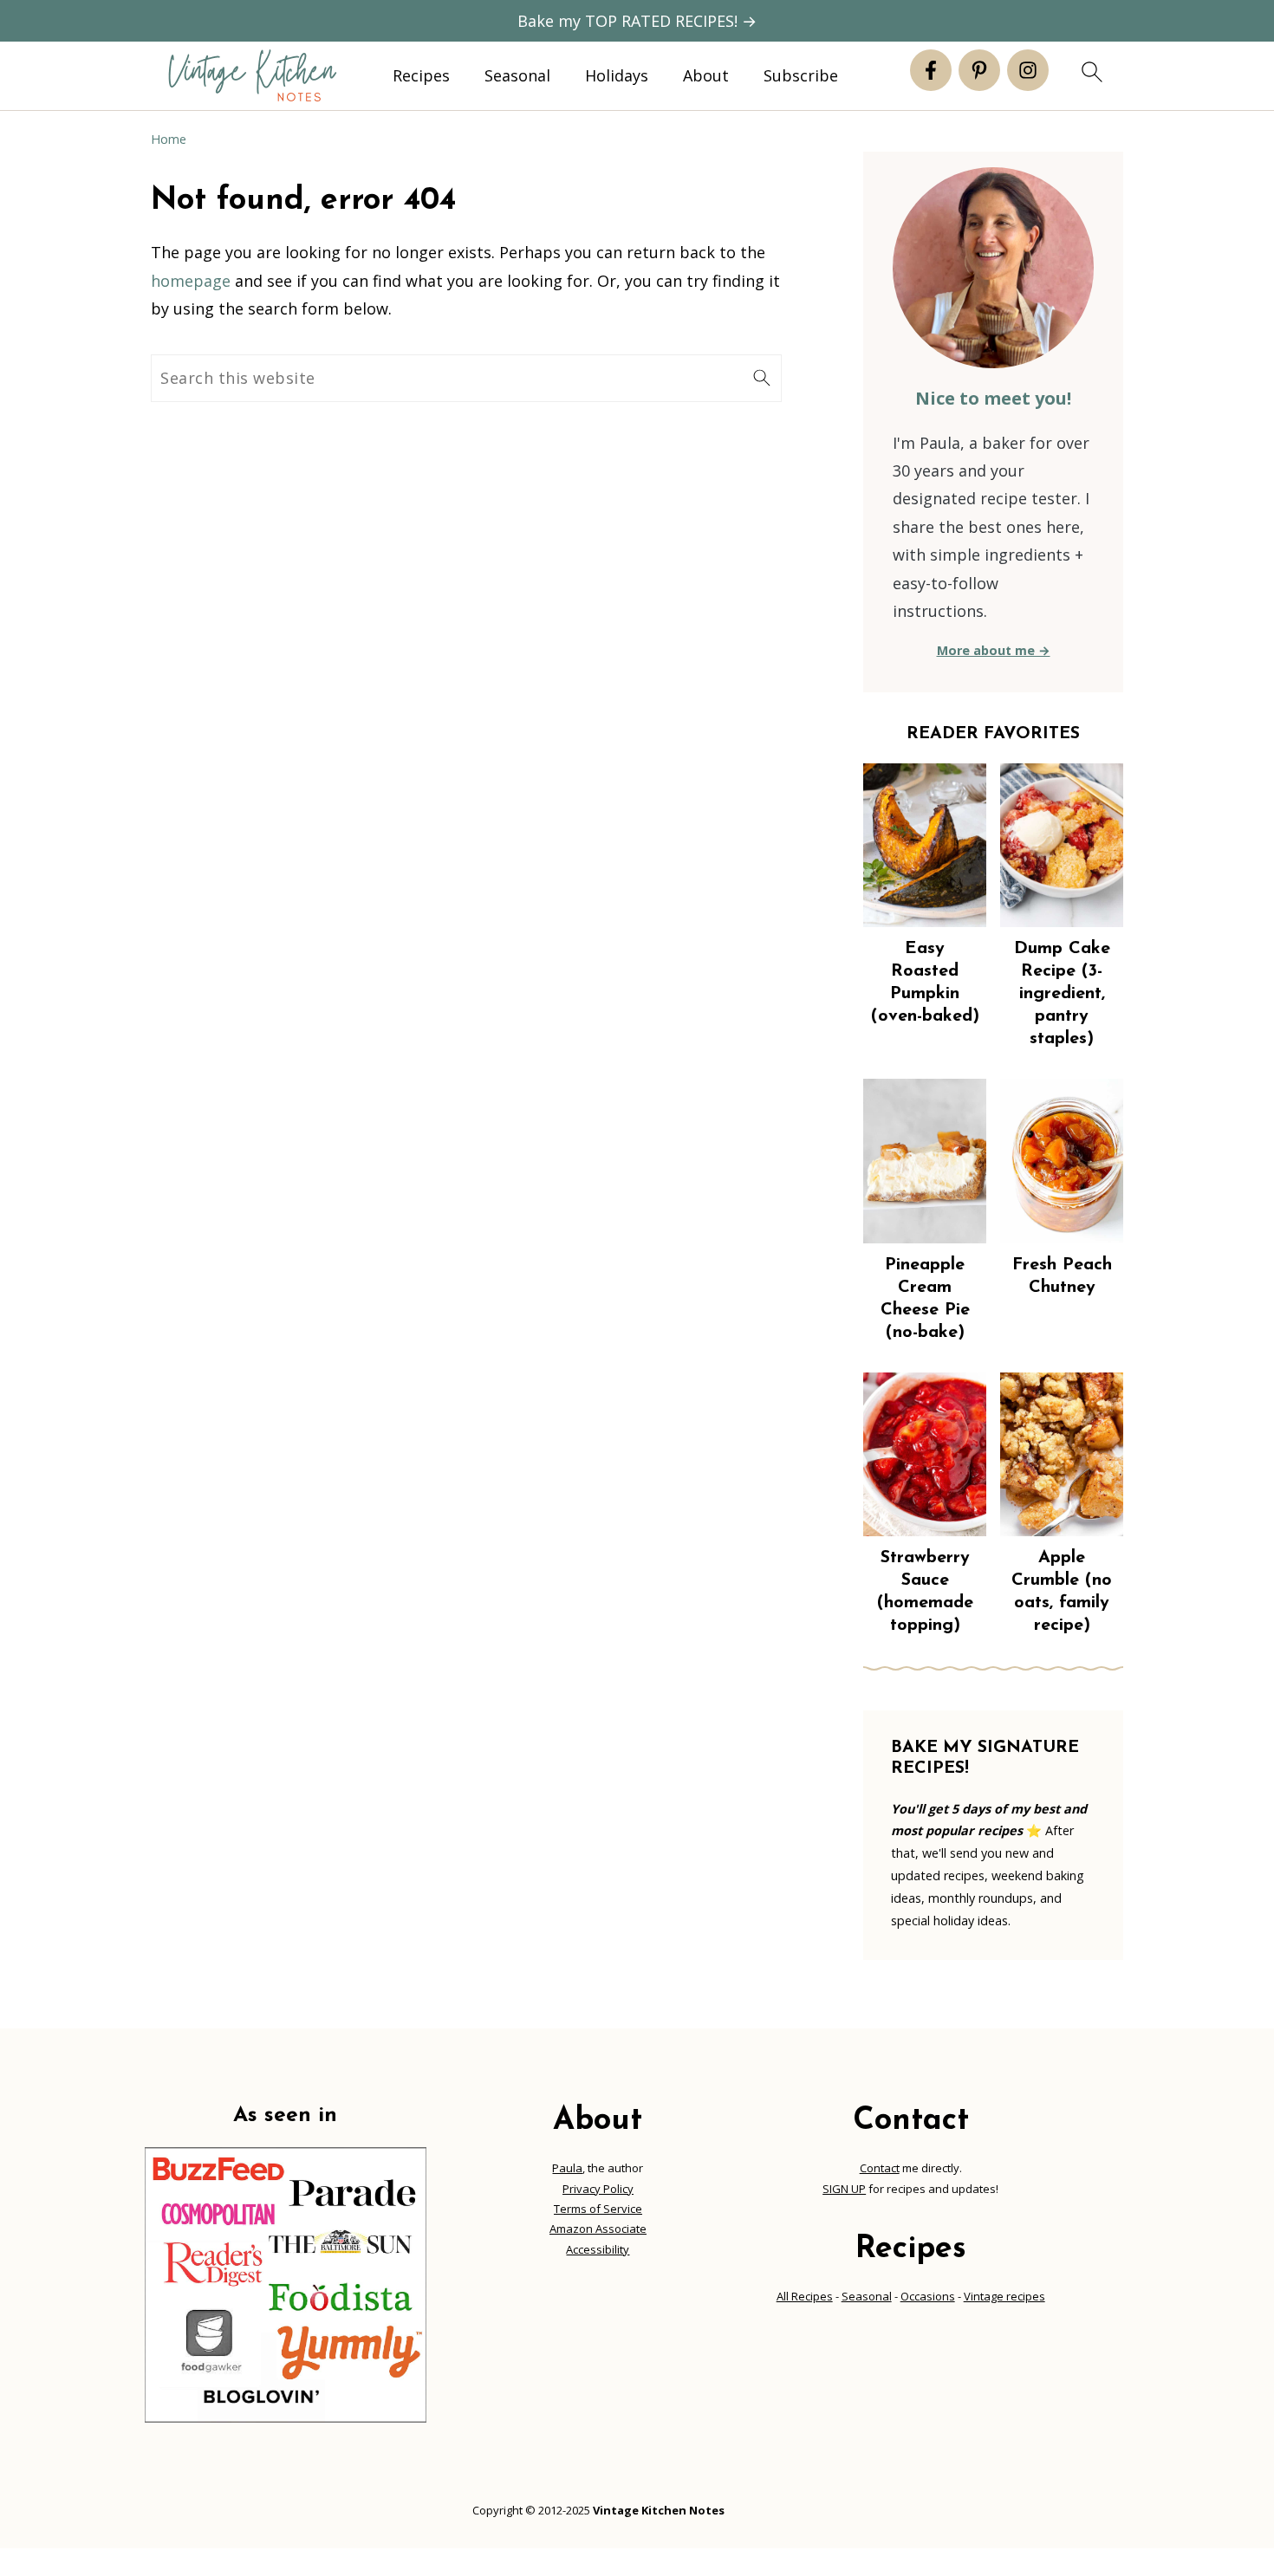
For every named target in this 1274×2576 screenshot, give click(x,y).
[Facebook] (931, 70)
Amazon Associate (598, 2229)
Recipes (421, 76)
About (706, 76)
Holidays (617, 76)
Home (169, 139)
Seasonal (517, 76)
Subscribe (801, 76)
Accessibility (598, 2249)
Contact (880, 2168)
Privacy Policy (598, 2189)
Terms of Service (598, 2209)
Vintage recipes (1004, 2296)
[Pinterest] (979, 70)
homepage (191, 281)
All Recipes (805, 2296)
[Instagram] (1028, 70)
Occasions (928, 2296)
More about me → (994, 650)
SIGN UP (844, 2189)
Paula (567, 2168)
